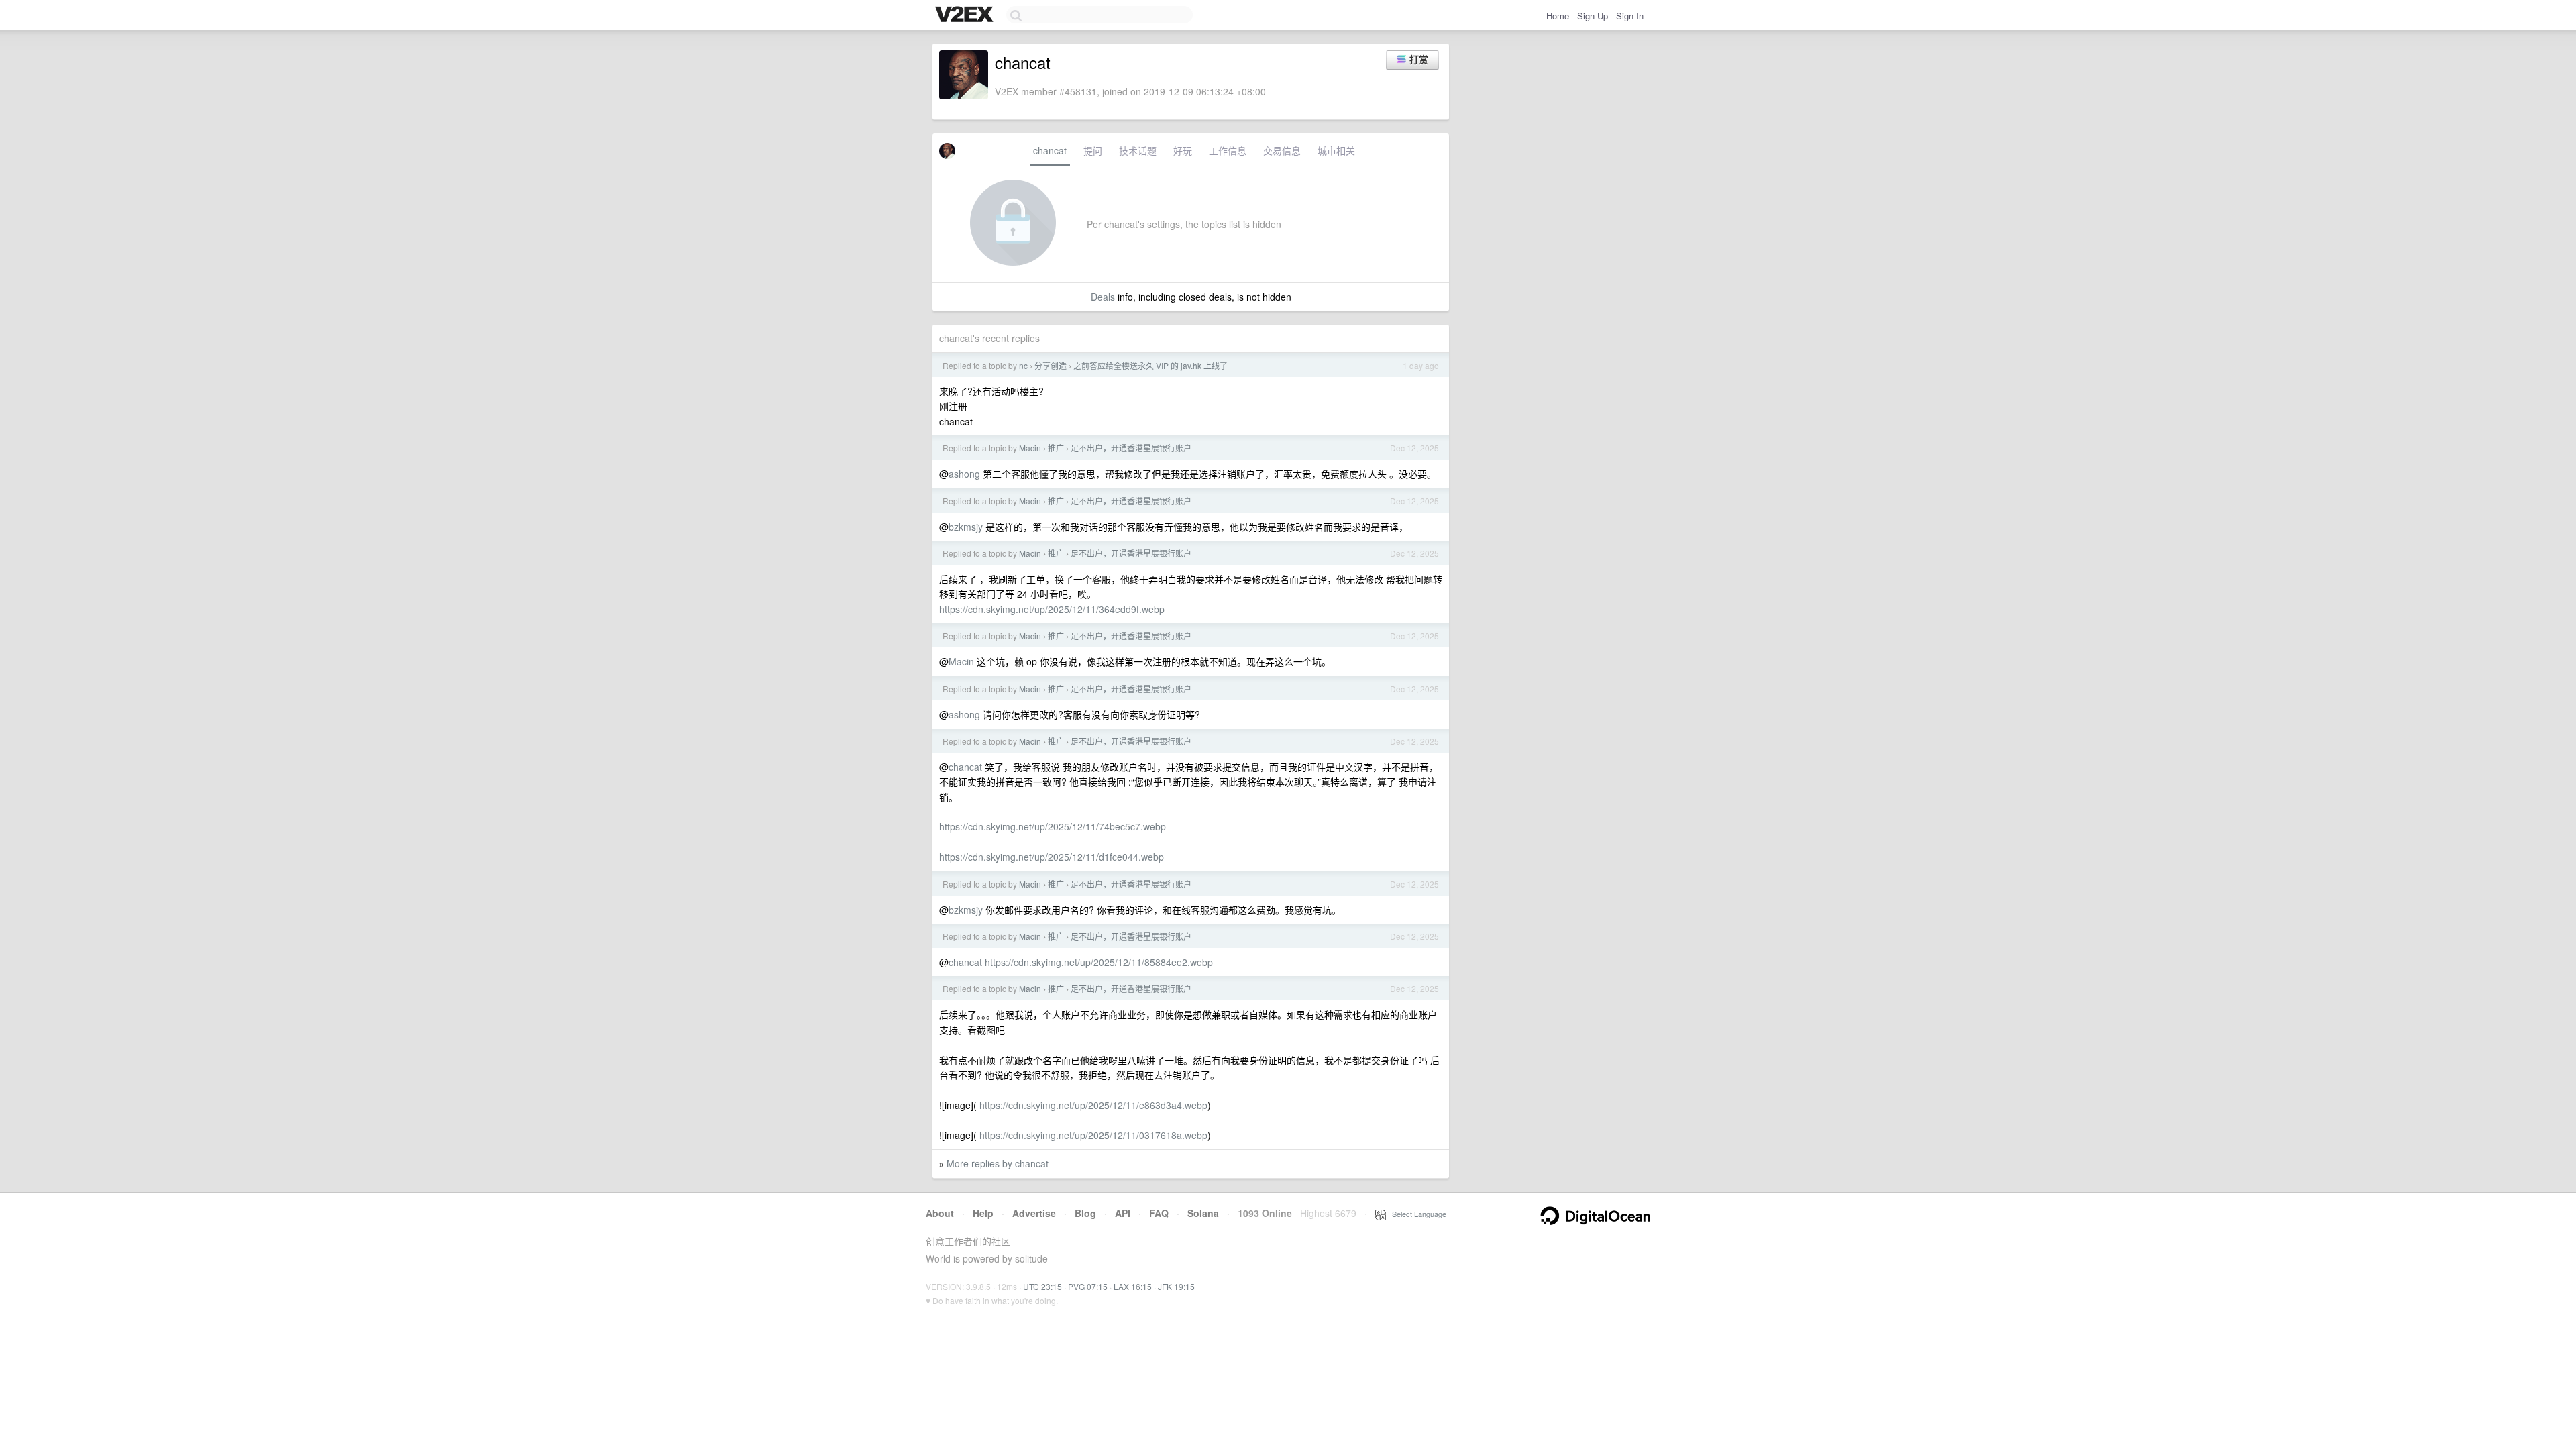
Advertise (1034, 1213)
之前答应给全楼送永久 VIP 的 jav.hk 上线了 (1150, 365)
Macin (1030, 448)
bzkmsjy (966, 527)
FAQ (1159, 1213)
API (1123, 1213)
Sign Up (1593, 16)
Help (983, 1213)
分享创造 (1051, 365)
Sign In (1630, 16)
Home (1558, 16)
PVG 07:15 (1088, 1286)
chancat (1050, 150)
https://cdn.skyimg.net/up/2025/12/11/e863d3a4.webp (1093, 1105)
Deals (1103, 297)
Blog (1085, 1213)
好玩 (1183, 150)
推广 (1056, 448)
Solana (1203, 1213)
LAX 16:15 (1133, 1286)
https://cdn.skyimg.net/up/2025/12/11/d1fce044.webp (1052, 857)
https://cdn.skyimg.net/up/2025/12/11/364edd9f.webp (1052, 609)
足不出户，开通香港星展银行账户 (1131, 448)
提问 (1093, 150)
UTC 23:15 (1042, 1286)
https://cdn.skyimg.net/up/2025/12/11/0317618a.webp (1093, 1135)
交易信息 (1282, 150)
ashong (964, 474)
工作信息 (1228, 150)
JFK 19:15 (1176, 1286)
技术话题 (1138, 150)
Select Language (1416, 1214)
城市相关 (1336, 150)
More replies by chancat (998, 1163)
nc (1023, 365)
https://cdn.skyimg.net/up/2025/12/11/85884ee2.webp (1099, 962)
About (940, 1213)
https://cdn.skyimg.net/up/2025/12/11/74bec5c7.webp (1053, 826)
